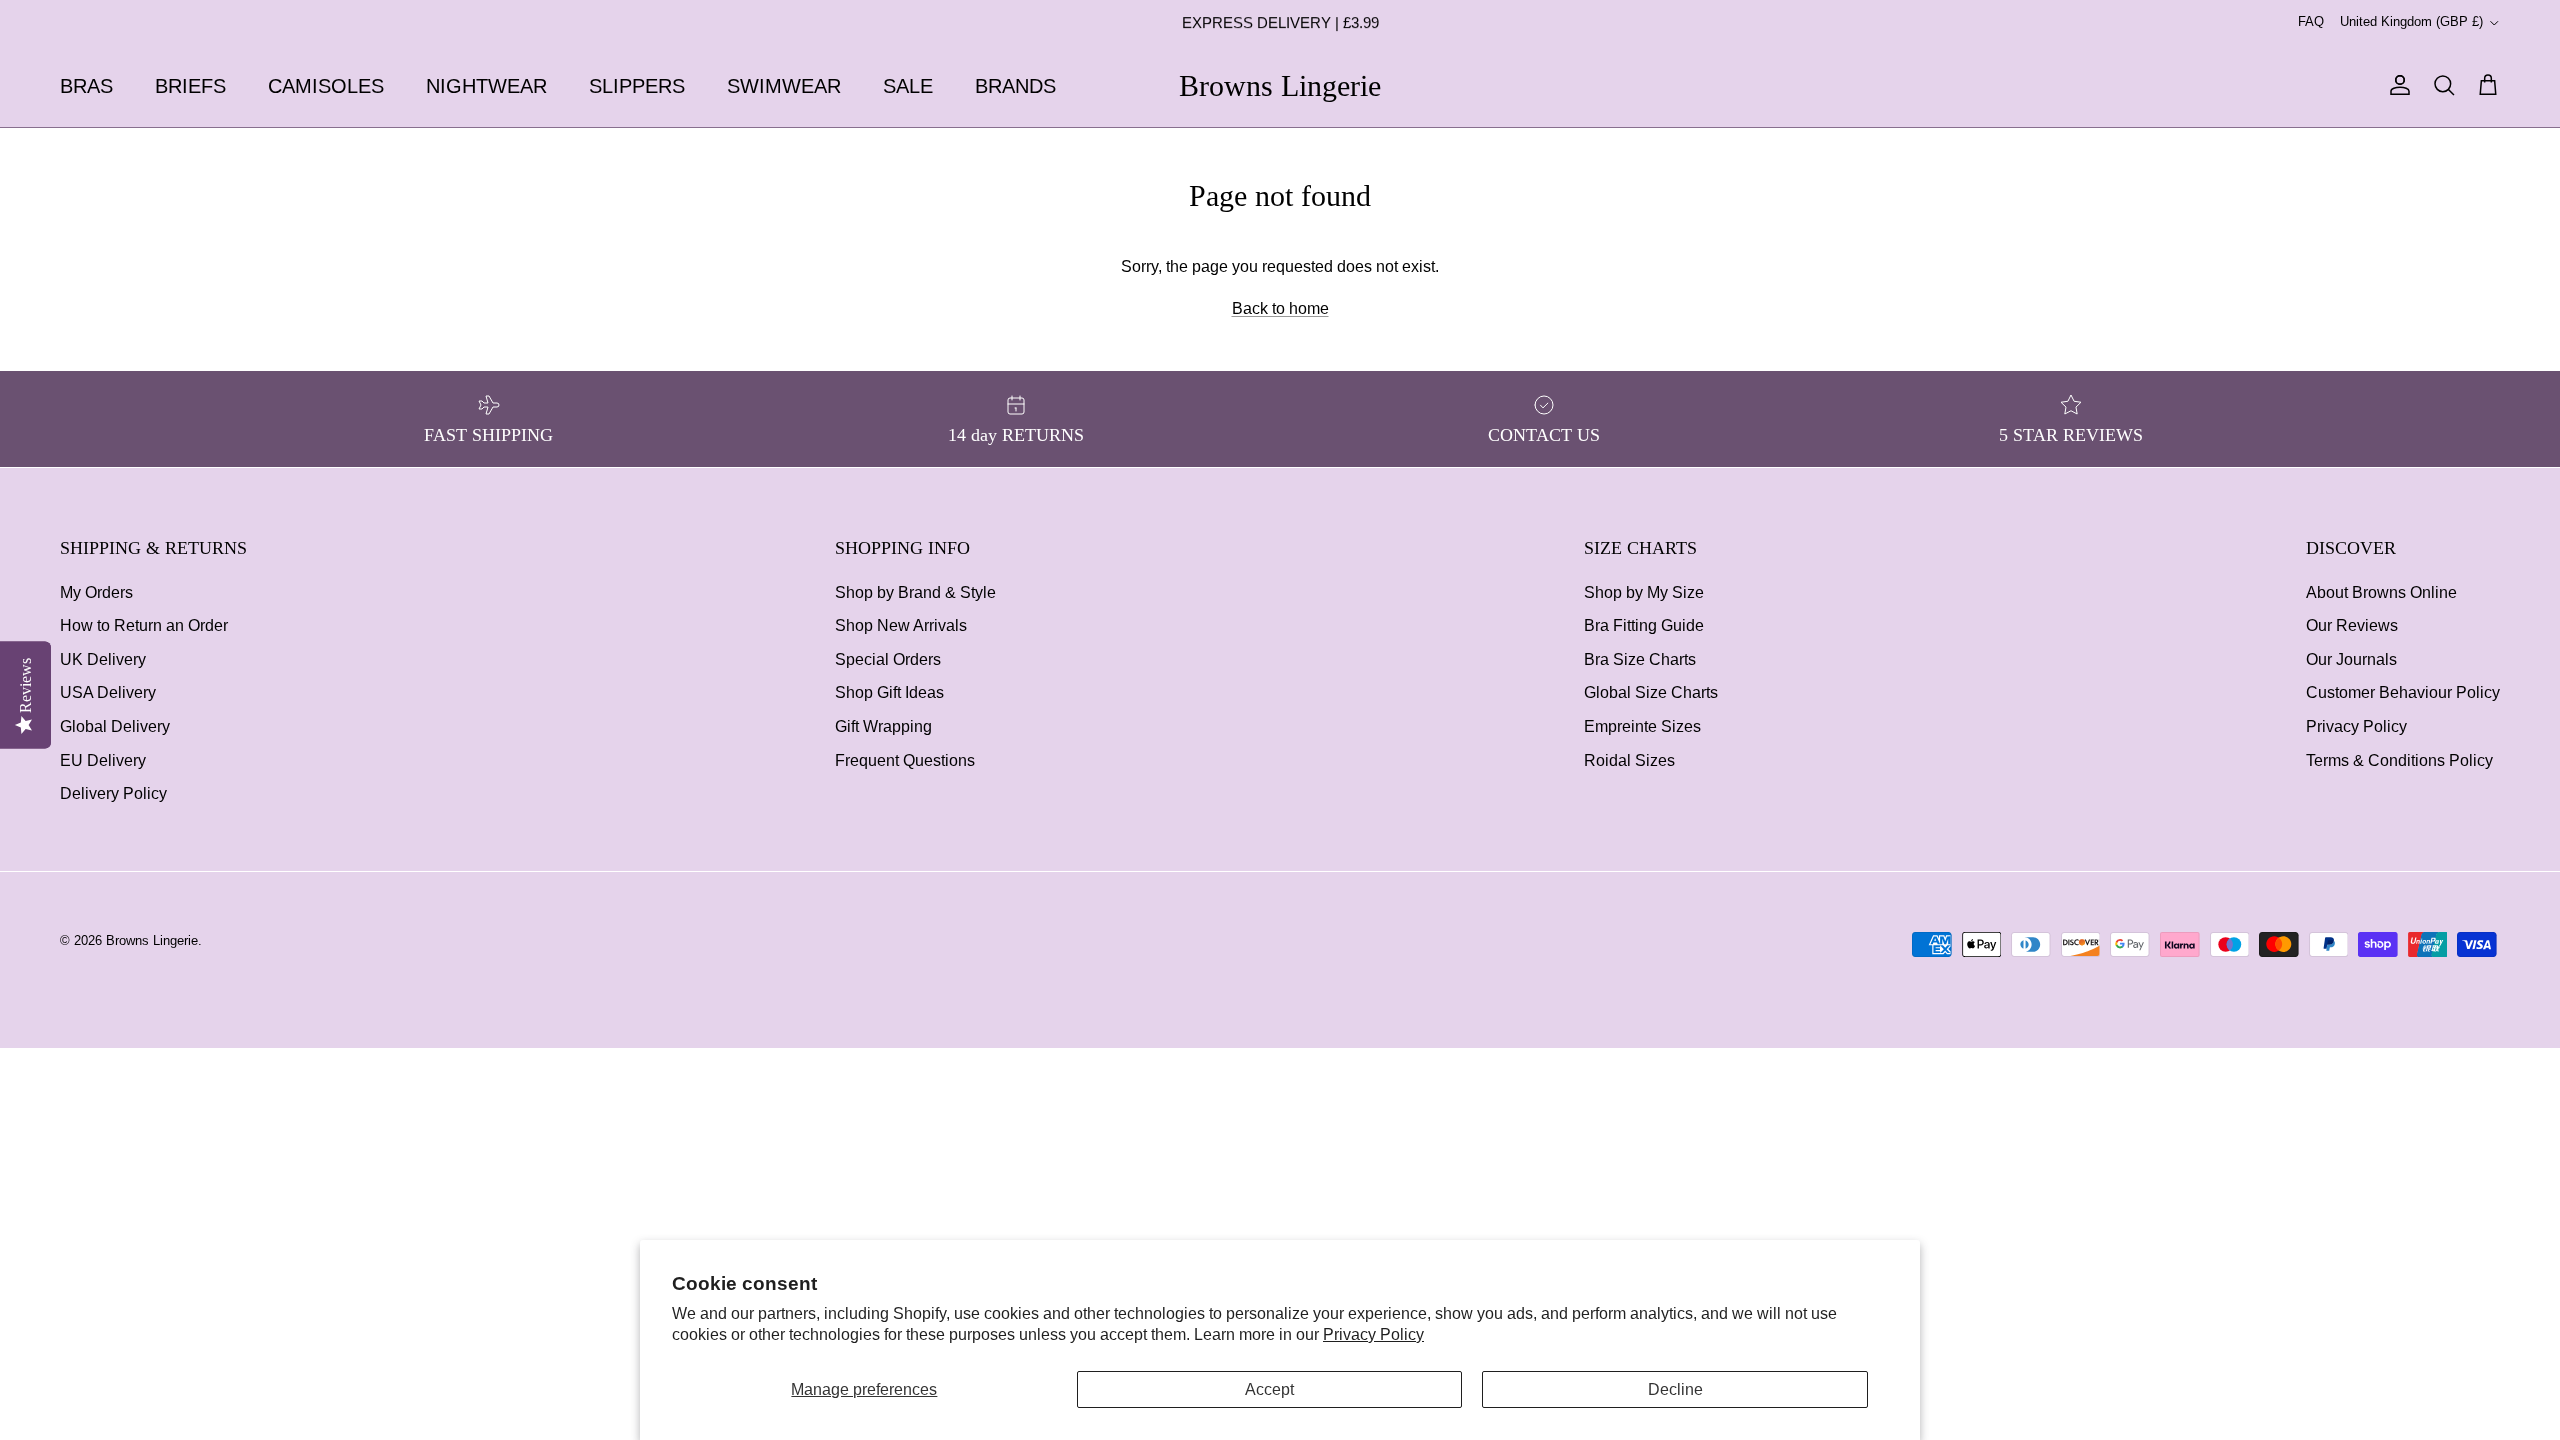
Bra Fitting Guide (1644, 625)
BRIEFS (190, 86)
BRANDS (1015, 86)
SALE (908, 86)
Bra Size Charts (1640, 659)
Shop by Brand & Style (915, 592)
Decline (1675, 1389)
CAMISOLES (326, 86)
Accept (1269, 1389)
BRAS (86, 86)
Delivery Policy (113, 793)
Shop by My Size (1644, 592)
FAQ (2311, 21)
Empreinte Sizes (1642, 726)
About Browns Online (2381, 592)
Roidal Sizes (1629, 760)
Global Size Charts (1651, 692)
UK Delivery (103, 659)
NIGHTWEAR (486, 86)
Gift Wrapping (883, 726)
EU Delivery (103, 760)
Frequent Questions (905, 760)
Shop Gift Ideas (889, 692)
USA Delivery (108, 692)
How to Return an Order (144, 625)
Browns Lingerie (152, 940)
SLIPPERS (637, 86)
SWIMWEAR (784, 86)
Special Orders (888, 659)
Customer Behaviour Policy (2403, 692)
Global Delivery (115, 726)
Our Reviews (2352, 625)
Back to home (1280, 308)
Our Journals (2351, 659)
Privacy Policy (1373, 1334)
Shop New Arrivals (901, 625)
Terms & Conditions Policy (2399, 760)
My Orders (96, 592)
